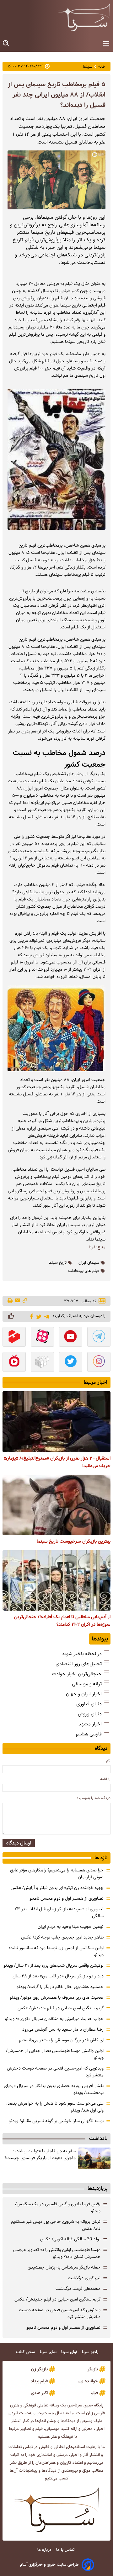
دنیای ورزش (90, 1714)
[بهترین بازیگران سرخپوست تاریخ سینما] (56, 1505)
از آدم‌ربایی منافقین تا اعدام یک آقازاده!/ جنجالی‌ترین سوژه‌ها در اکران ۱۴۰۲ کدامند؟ (62, 1621)
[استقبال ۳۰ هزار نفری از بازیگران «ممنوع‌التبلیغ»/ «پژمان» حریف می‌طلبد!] (56, 1422)
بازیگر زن (39, 2369)
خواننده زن (88, 2381)
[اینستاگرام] (99, 1362)
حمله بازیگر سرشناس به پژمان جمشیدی (64, 2267)
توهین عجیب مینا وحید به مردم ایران (71, 1927)
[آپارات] (42, 1337)
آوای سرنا (70, 2352)
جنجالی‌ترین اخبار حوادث (77, 1674)
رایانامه (105, 1779)
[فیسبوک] (31, 1316)
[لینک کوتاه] (25, 1301)
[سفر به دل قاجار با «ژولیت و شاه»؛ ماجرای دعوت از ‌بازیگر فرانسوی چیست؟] (94, 2158)
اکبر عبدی (39, 2393)
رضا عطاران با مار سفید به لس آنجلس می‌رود (63, 2029)
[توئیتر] (38, 1316)
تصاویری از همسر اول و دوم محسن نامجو (67, 1898)
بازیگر (93, 2369)
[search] (6, 43)
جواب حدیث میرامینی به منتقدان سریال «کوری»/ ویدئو (54, 2019)
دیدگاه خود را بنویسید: (94, 1798)
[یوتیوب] (71, 1337)
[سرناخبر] (84, 17)
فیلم (94, 2393)
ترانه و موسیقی (87, 1684)
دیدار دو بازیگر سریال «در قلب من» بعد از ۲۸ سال (58, 1976)
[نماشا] (14, 1362)
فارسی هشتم (89, 1734)
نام (108, 1760)
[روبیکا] (42, 1362)
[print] (11, 1301)
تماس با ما (66, 2550)
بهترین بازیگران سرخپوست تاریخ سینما (74, 1541)
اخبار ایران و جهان (84, 1694)
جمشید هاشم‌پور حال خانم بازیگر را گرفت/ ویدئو (60, 1987)
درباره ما (45, 2550)
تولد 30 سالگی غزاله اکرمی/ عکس (70, 2239)
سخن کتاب (26, 2352)
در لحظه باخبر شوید (82, 1654)
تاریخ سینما (58, 1263)
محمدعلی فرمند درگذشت (78, 2289)
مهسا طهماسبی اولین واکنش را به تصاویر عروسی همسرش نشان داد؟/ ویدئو (57, 2253)
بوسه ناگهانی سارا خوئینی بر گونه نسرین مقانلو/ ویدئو (56, 2121)
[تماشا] (14, 1337)
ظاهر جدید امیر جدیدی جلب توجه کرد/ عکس (62, 1937)
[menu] (106, 44)
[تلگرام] (46, 1316)
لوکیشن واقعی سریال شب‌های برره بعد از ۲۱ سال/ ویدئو (54, 1965)
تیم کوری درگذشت (84, 2278)
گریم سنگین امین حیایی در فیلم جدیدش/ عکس (61, 2008)
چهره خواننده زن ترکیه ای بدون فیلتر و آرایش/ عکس (57, 1888)
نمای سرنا (49, 2352)
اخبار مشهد (90, 1724)
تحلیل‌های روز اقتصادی (79, 1664)
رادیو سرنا (91, 2352)
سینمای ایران (89, 1263)
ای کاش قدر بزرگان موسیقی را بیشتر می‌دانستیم (61, 2040)
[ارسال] (18, 1301)
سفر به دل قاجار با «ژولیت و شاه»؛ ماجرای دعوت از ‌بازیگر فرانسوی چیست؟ (40, 2154)
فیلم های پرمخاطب (84, 1271)
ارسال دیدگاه (19, 1843)
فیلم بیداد (39, 2381)
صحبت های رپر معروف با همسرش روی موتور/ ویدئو (57, 1997)
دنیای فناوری (89, 1704)
